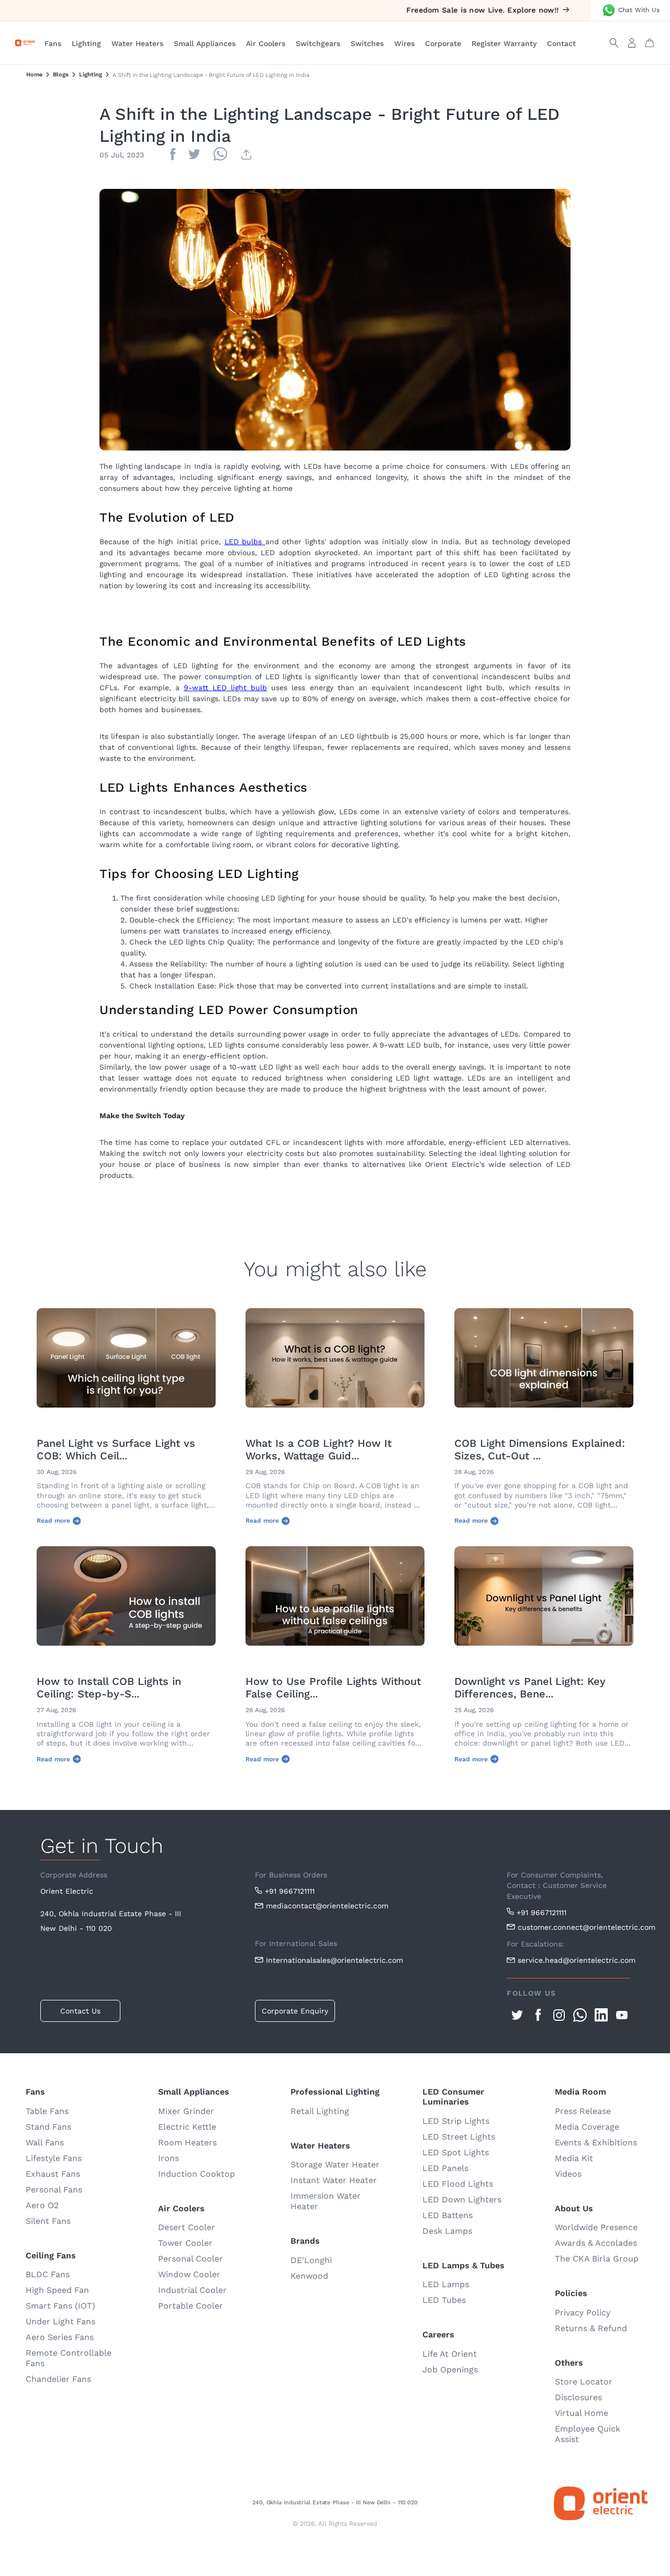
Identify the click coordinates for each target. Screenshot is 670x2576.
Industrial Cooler (192, 2290)
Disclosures (578, 2397)
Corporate (443, 43)
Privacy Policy (583, 2313)
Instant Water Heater (334, 2180)
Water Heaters (137, 43)
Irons (169, 2158)
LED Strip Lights (456, 2121)
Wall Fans (45, 2142)
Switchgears (318, 43)
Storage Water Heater (335, 2164)
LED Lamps (446, 2284)
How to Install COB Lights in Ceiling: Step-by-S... (109, 1688)
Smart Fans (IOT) (60, 2306)
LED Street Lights (459, 2137)
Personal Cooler (191, 2259)
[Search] (614, 43)
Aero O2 (42, 2205)
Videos (568, 2174)
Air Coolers (266, 43)
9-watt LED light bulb (225, 688)
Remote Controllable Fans (69, 2358)
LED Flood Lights (458, 2184)
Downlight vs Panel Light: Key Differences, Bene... (530, 1688)
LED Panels (445, 2168)
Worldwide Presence (596, 2227)
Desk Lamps (447, 2231)
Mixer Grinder (186, 2111)
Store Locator (584, 2382)
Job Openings (450, 2370)
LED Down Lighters (462, 2200)
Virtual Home (582, 2413)
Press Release (583, 2111)
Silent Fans (48, 2221)
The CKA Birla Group (597, 2259)
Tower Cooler (185, 2243)
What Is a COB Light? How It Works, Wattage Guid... (319, 1449)
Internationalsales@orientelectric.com (334, 1960)
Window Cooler (189, 2274)
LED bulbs (245, 542)
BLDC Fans (48, 2274)
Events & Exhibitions (596, 2142)
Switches (367, 43)
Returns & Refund (591, 2328)
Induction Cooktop (197, 2174)
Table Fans (47, 2111)
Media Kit (574, 2158)
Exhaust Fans (53, 2174)
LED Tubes (444, 2300)
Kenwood (309, 2276)
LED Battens (448, 2215)
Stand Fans (48, 2127)
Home (34, 75)
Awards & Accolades (596, 2243)
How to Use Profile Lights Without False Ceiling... (333, 1688)
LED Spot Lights (456, 2152)
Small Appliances (205, 43)
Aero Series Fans (60, 2337)
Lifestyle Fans (54, 2158)
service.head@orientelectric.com (574, 1960)
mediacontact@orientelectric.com (327, 1906)
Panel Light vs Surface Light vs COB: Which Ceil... (116, 1449)
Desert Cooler (187, 2227)
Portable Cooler (191, 2306)
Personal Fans (54, 2190)
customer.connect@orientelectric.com (574, 1927)
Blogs (61, 75)
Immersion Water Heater (326, 2201)
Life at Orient (450, 2354)
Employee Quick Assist (588, 2434)
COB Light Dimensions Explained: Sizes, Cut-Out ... (540, 1449)
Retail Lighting (320, 2111)
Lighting (86, 43)
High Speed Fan (57, 2290)
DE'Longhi (311, 2260)
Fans (53, 43)
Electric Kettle (187, 2127)
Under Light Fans (60, 2321)
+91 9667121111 (290, 1891)
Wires (404, 43)
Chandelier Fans (58, 2379)
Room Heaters (187, 2142)
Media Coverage (587, 2127)
